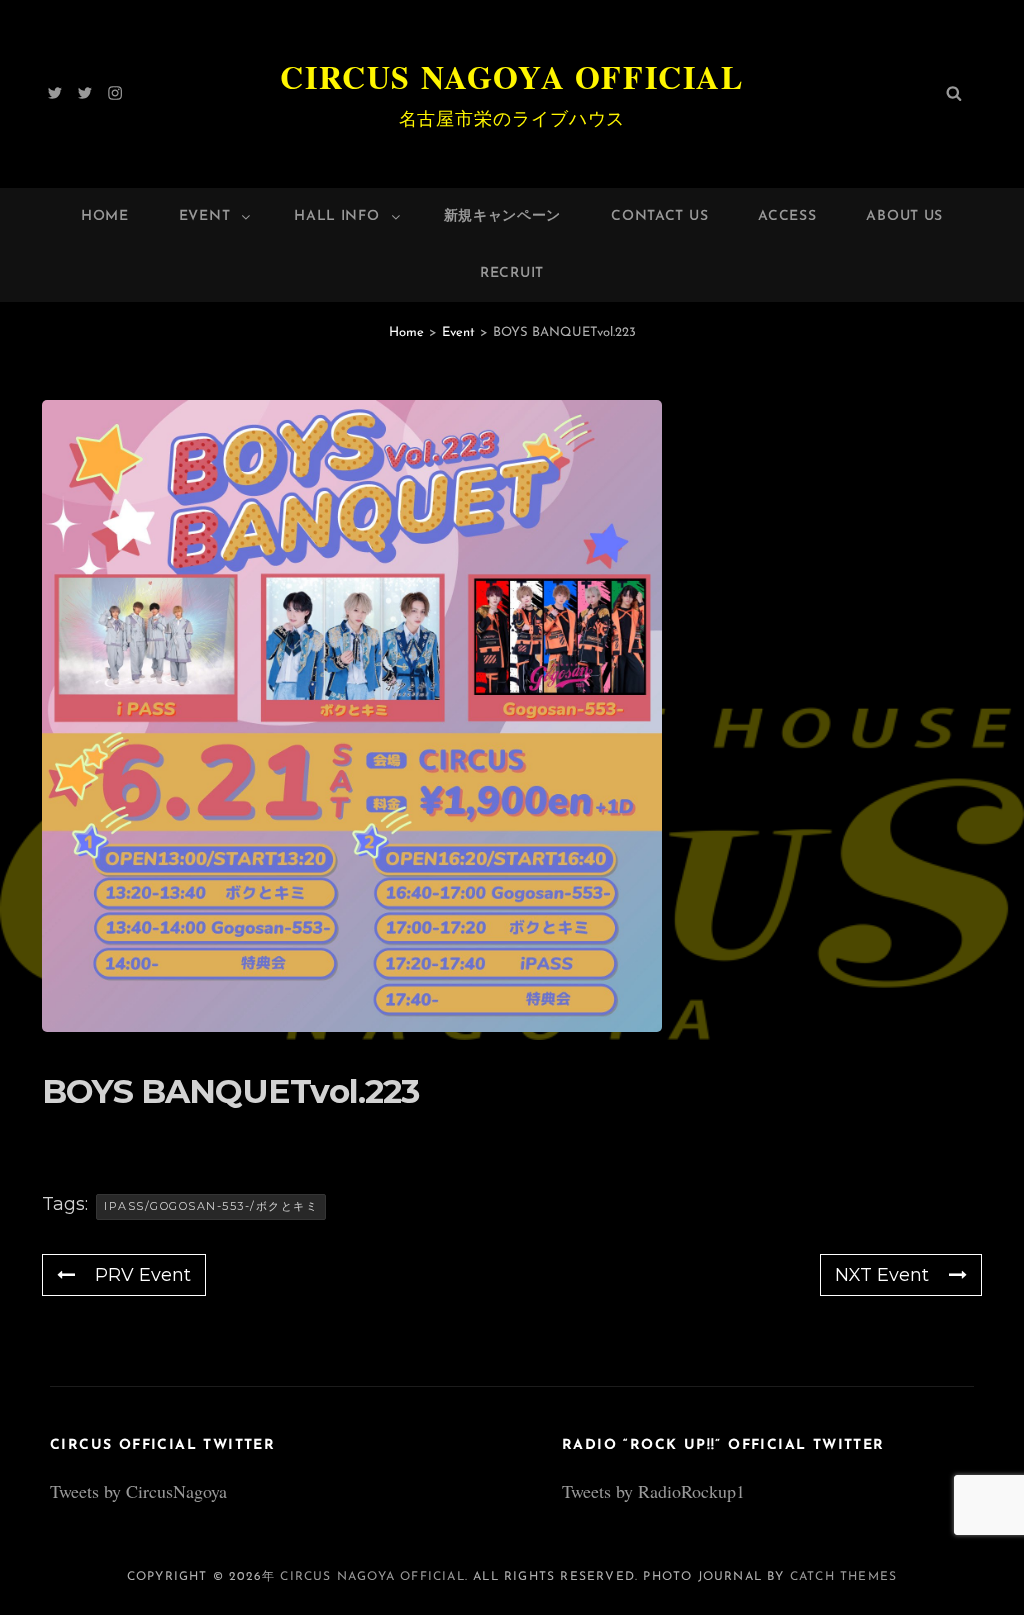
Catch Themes (843, 1577)
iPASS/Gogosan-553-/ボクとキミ (211, 1206)
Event (205, 216)
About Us (904, 216)
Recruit (512, 273)
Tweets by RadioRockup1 (653, 1491)
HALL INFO (336, 216)
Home (105, 216)
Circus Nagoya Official (511, 76)
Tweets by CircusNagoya (138, 1491)
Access (787, 216)
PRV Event (143, 1275)
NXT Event (882, 1275)
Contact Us (659, 216)
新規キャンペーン (503, 216)
